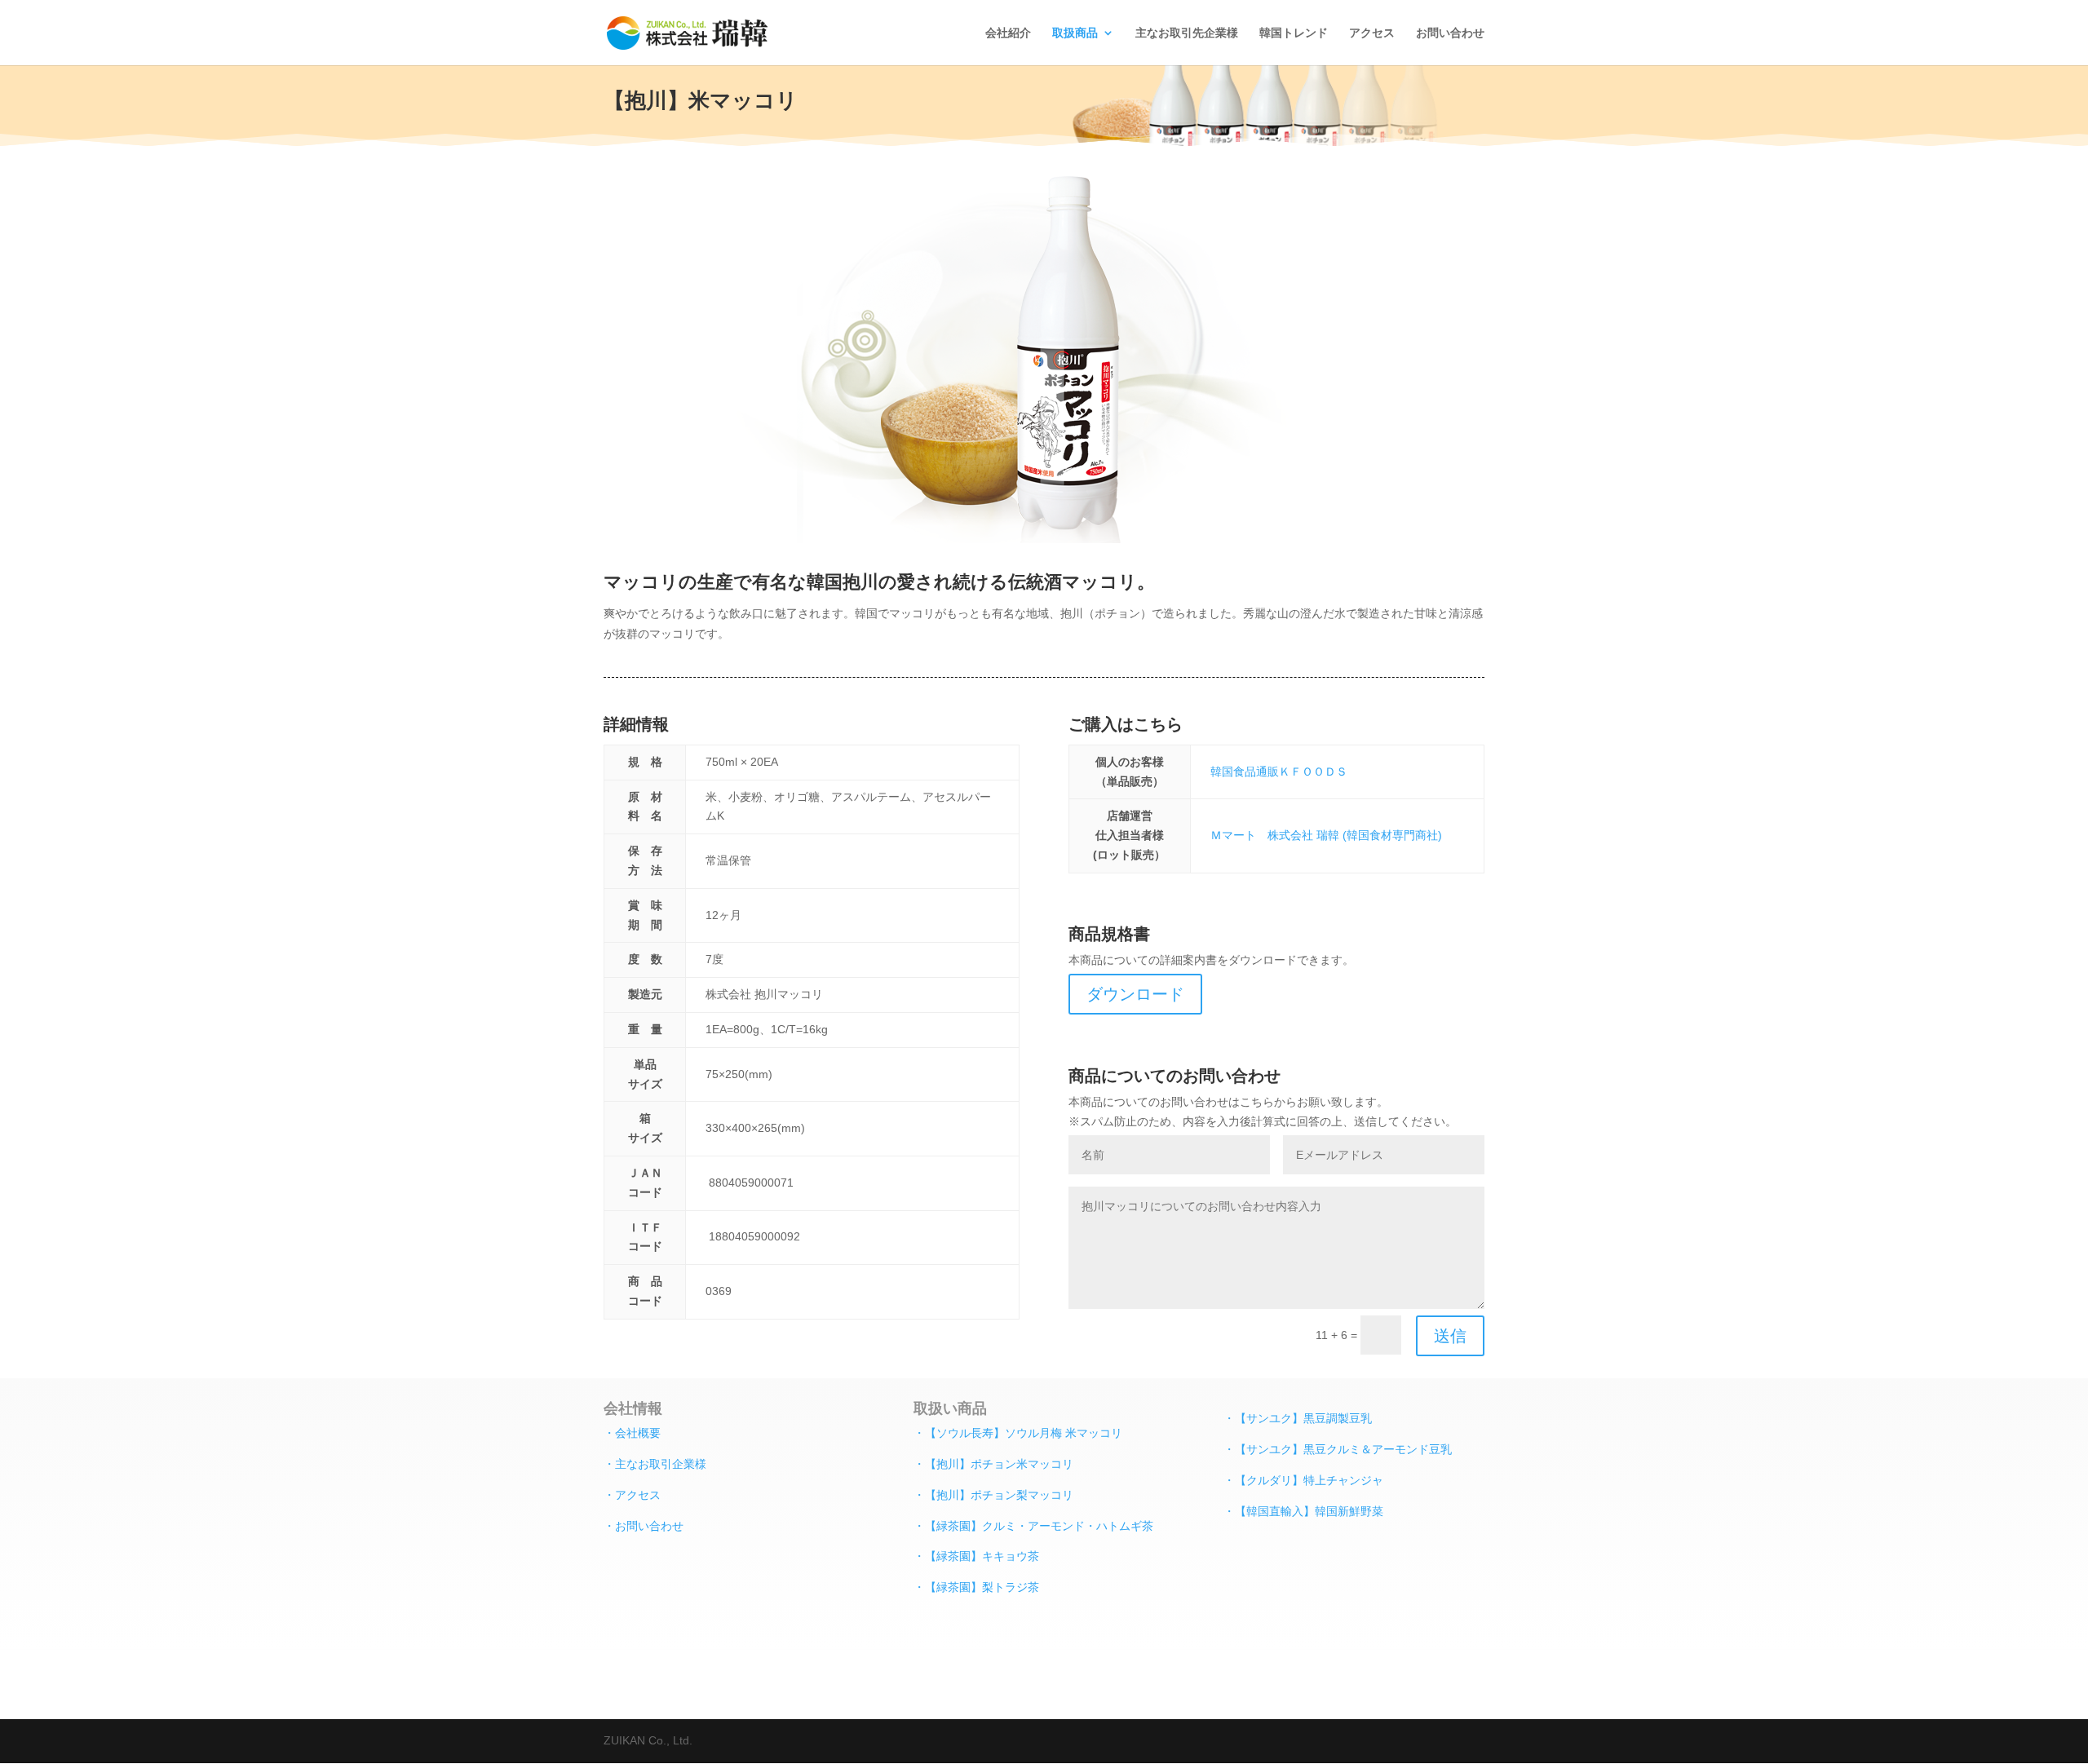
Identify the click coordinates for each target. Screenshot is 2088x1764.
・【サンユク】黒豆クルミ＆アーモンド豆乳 (1338, 1449)
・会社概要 (632, 1432)
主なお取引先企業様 (1187, 33)
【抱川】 (948, 1463)
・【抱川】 (942, 1494)
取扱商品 (1075, 33)
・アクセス (632, 1494)
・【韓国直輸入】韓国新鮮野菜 (1303, 1511)
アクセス (1372, 33)
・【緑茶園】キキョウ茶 (976, 1556)
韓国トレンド (1294, 33)
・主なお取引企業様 (655, 1463)
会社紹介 (1008, 33)
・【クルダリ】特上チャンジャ (1303, 1480)
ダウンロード (1135, 994)
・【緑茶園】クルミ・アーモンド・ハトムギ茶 (1033, 1525)
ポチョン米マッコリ (1022, 1463)
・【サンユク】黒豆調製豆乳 (1298, 1418)
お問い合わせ (1450, 33)
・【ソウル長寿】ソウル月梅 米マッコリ (1018, 1432)
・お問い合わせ (644, 1525)
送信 (1450, 1336)
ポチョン (993, 1494)
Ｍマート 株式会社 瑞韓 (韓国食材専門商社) (1326, 835)
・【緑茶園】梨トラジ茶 (976, 1587)
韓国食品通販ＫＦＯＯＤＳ (1279, 771)
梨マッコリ (1045, 1494)
